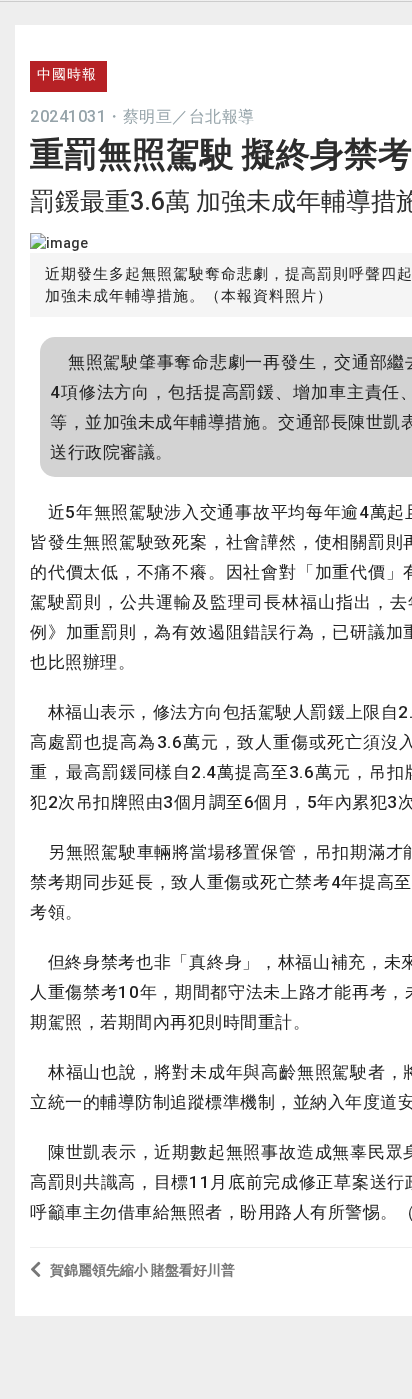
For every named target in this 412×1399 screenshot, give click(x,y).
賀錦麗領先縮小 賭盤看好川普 (142, 1270)
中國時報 (67, 74)
